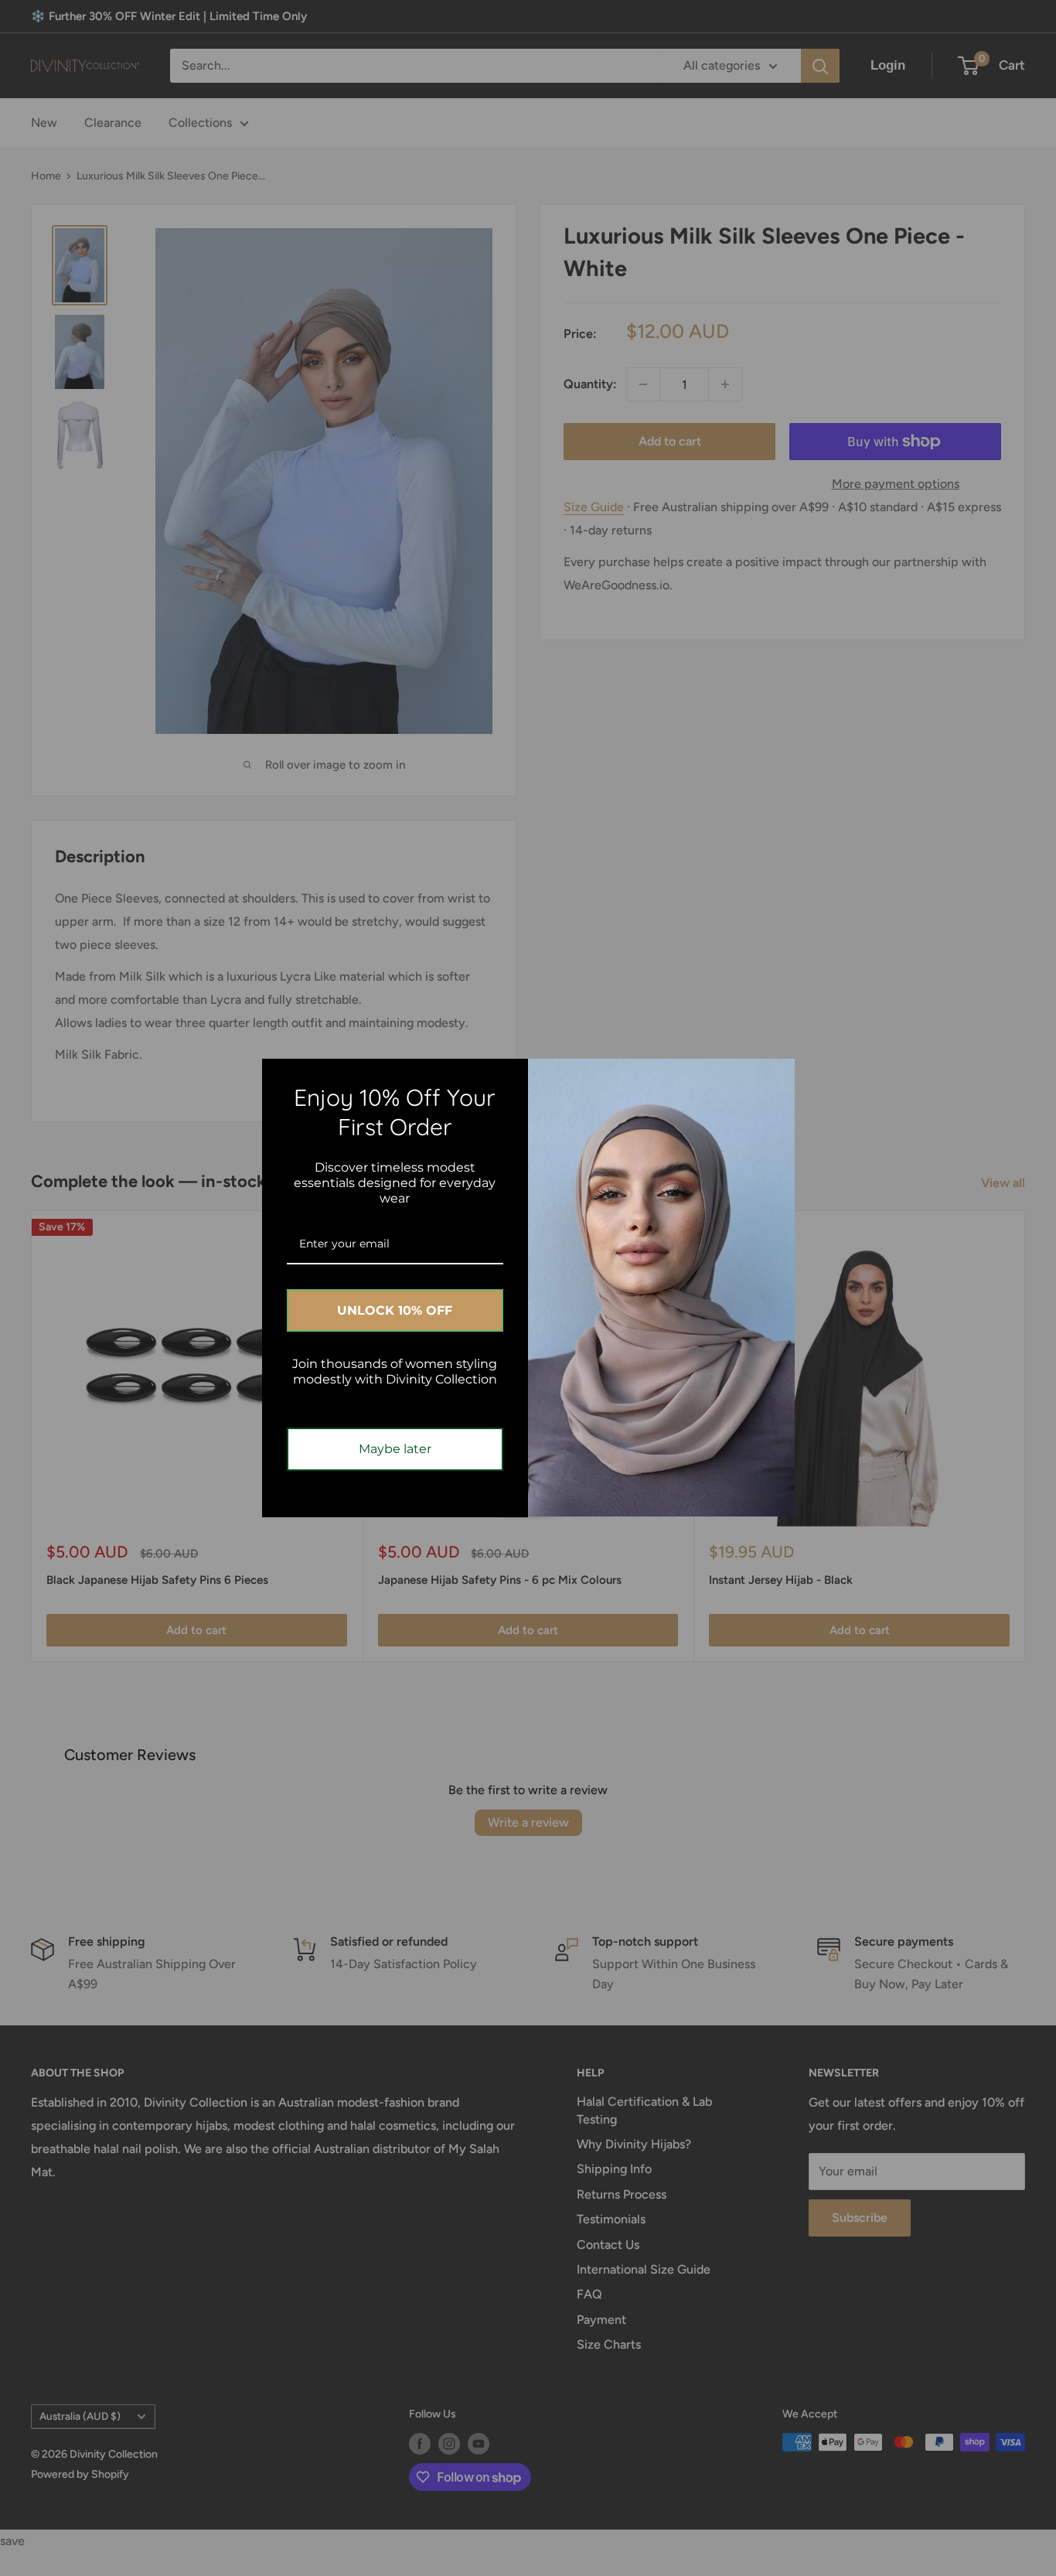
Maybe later (395, 1449)
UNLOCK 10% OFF (395, 1310)
